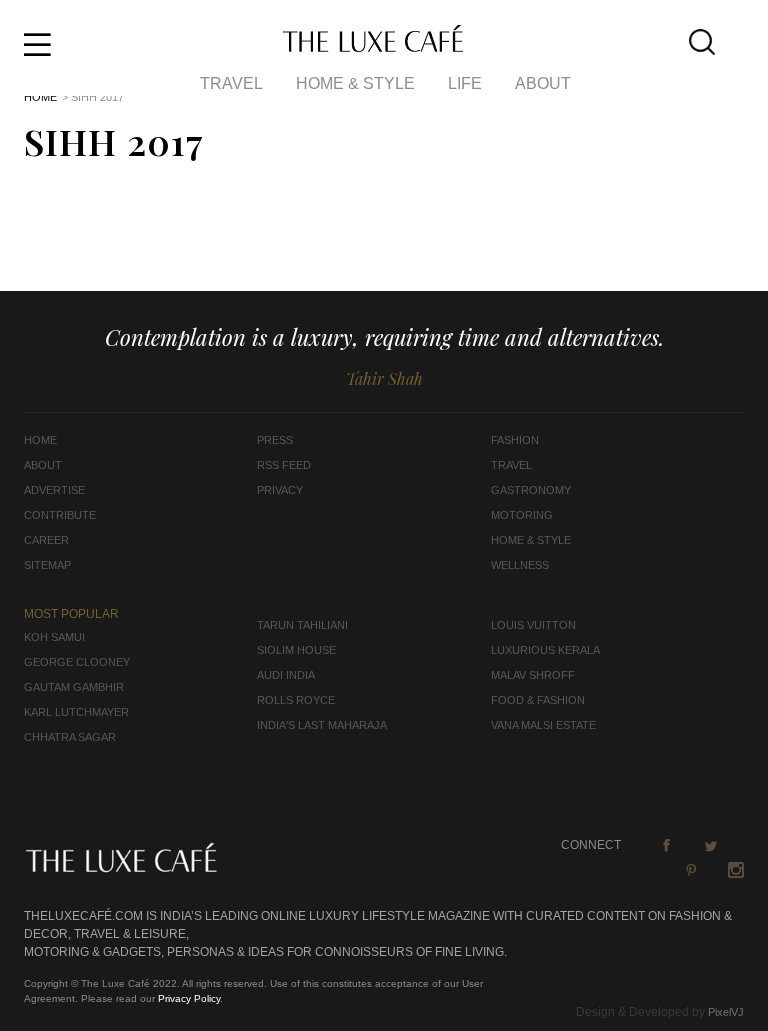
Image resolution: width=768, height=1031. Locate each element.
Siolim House (296, 650)
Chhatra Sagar (70, 737)
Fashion (515, 440)
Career (46, 540)
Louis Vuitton (533, 625)
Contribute (60, 515)
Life (465, 83)
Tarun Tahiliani (302, 625)
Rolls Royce (296, 700)
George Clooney (77, 662)
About (543, 83)
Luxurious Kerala (545, 650)
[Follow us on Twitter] (711, 845)
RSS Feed (284, 465)
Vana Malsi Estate (543, 725)
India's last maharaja (322, 725)
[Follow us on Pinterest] (691, 870)
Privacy (280, 490)
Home (40, 97)
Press (275, 440)
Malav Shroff (533, 675)
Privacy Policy (189, 998)
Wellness (520, 565)
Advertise (54, 490)
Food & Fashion (538, 700)
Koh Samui (54, 637)
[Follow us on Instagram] (736, 870)
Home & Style (355, 83)
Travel (231, 83)
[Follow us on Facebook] (666, 845)
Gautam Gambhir (74, 687)
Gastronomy (531, 490)
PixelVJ (726, 1012)
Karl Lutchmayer (76, 712)
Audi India (286, 675)
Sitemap (47, 565)
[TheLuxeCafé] (373, 46)
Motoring (522, 515)
